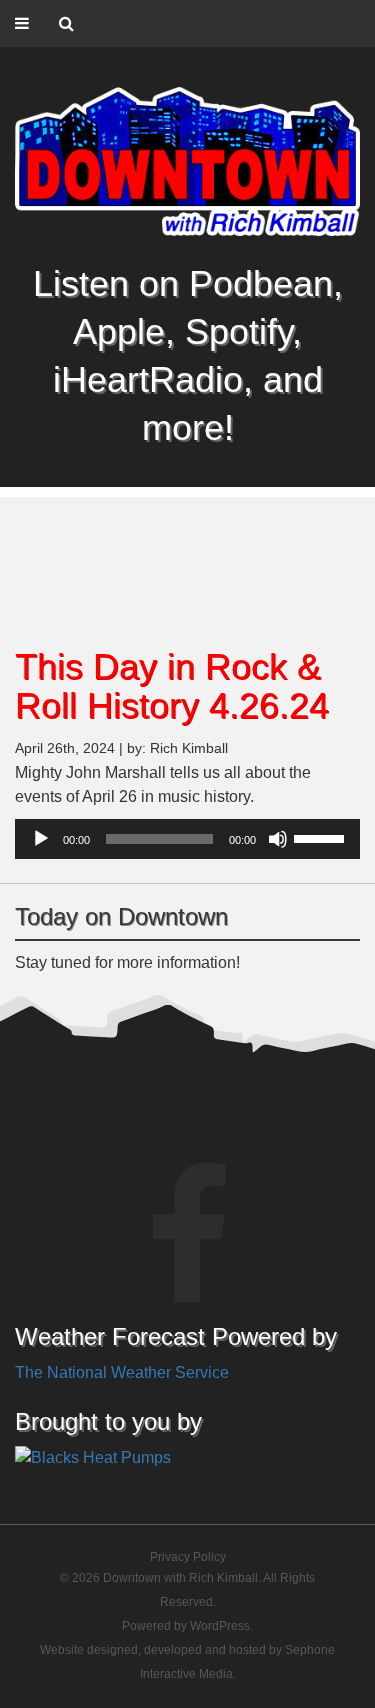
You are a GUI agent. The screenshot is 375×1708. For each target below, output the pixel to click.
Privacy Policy (188, 1557)
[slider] (322, 837)
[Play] (41, 839)
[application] (187, 839)
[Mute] (278, 839)
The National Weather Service (122, 1372)
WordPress (220, 1626)
